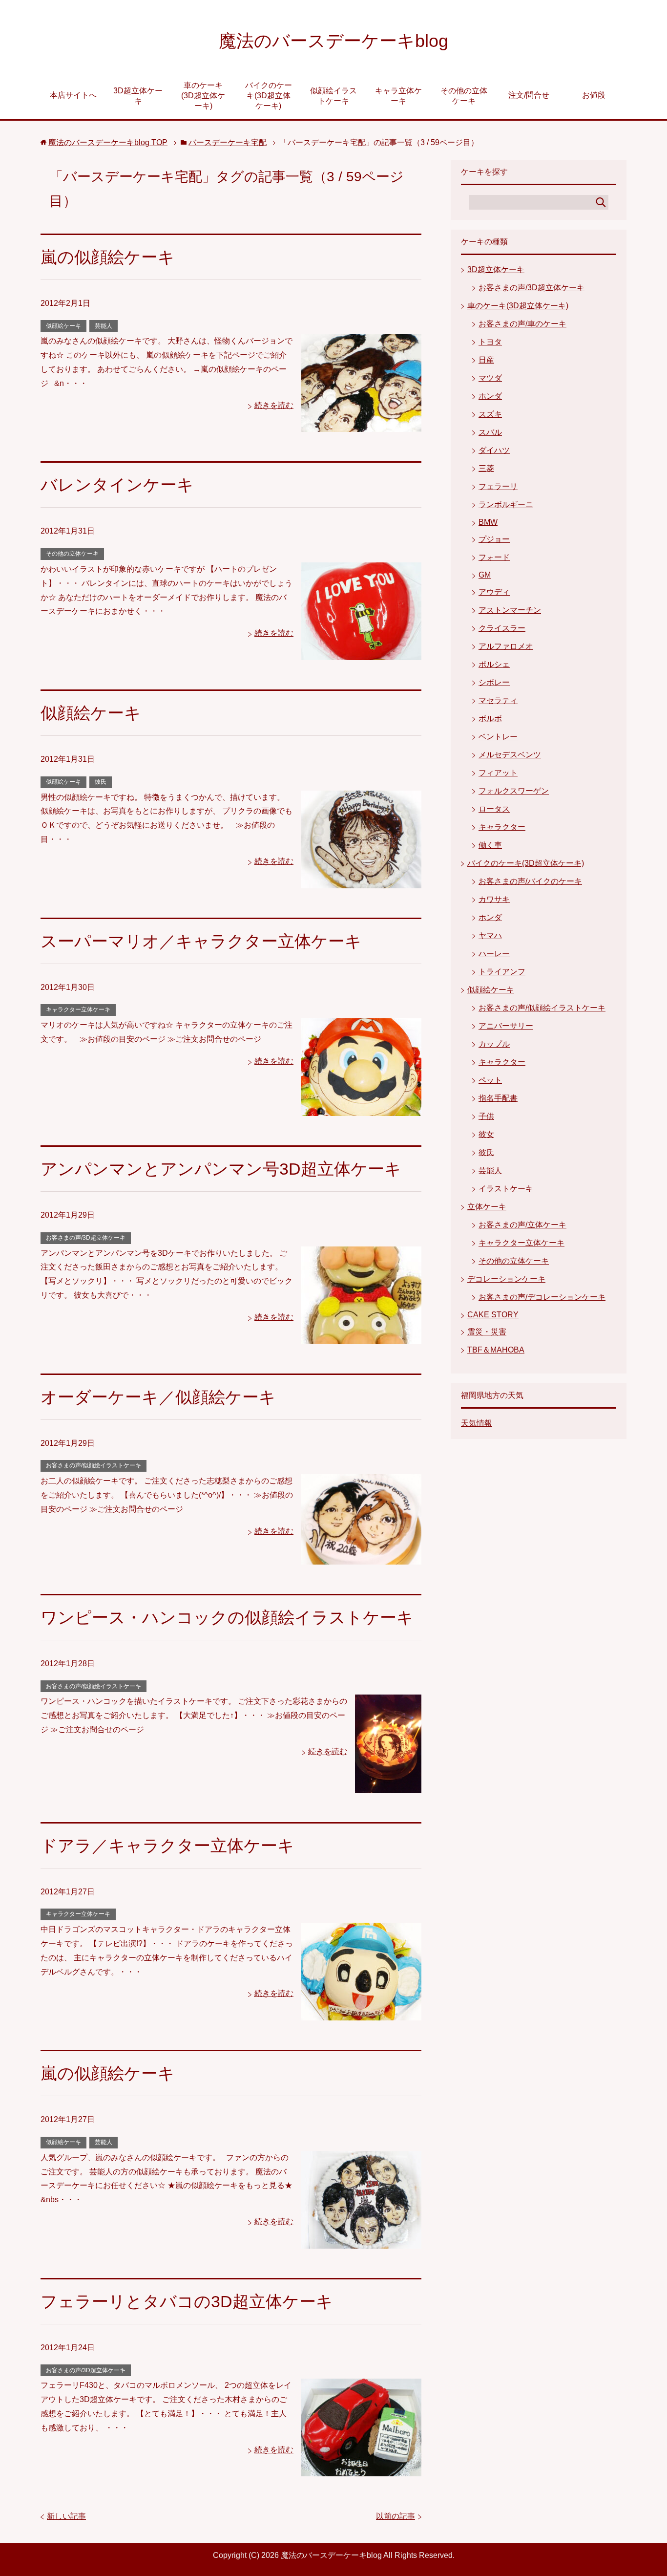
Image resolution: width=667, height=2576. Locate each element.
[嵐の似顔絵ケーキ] (361, 425)
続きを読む (274, 405)
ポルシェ (494, 664)
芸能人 (104, 326)
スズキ (490, 414)
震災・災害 (487, 1332)
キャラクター (502, 827)
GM (485, 575)
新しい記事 (66, 2516)
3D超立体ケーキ (138, 96)
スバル (490, 432)
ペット (490, 1080)
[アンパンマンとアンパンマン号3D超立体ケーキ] (361, 1337)
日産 (486, 360)
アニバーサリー (506, 1026)
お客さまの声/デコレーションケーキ (542, 1297)
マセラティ (498, 700)
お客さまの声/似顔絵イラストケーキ (94, 1465)
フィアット (498, 773)
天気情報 (477, 1423)
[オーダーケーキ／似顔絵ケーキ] (361, 1557)
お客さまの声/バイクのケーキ (530, 881)
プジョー (494, 539)
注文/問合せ (529, 95)
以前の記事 (396, 2516)
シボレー (494, 682)
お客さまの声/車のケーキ (522, 324)
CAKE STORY (493, 1315)
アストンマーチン (510, 610)
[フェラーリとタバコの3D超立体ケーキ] (361, 2469)
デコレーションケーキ (506, 1279)
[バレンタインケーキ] (361, 653)
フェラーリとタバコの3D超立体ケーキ (187, 2301)
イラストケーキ (506, 1189)
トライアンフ (502, 972)
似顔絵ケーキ (63, 326)
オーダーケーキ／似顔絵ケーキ (158, 1397)
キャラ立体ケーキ (398, 96)
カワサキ (494, 899)
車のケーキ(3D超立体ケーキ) (203, 96)
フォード (494, 557)
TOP (108, 142)
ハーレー (494, 954)
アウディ (494, 592)
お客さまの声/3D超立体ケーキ (86, 1238)
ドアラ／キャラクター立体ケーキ (167, 1846)
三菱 (486, 468)
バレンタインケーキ (117, 485)
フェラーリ (498, 486)
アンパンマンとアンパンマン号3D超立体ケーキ (221, 1169)
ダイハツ (494, 450)
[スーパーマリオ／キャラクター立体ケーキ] (361, 1108)
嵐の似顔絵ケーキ (108, 257)
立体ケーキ (487, 1207)
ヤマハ (490, 935)
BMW (488, 522)
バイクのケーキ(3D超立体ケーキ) (269, 96)
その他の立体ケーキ (464, 96)
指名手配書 (498, 1098)
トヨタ (490, 342)
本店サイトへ (73, 95)
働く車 (490, 845)
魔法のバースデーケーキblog (333, 41)
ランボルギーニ (506, 504)
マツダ (490, 378)
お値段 (594, 95)
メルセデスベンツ (510, 755)
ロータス (494, 809)
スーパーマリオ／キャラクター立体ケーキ (201, 941)
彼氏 (101, 782)
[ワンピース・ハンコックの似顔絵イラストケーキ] (388, 1785)
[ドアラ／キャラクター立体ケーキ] (361, 2013)
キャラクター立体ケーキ (78, 1009)
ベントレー (498, 737)
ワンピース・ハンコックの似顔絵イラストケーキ (227, 1617)
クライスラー (502, 628)
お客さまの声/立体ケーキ (522, 1225)
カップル (494, 1044)
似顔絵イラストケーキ (333, 96)
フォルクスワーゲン (514, 791)
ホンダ (490, 396)
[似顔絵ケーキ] (361, 881)
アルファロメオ (506, 646)
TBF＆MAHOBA (496, 1350)
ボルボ (490, 719)
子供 (486, 1116)
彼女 (486, 1134)
